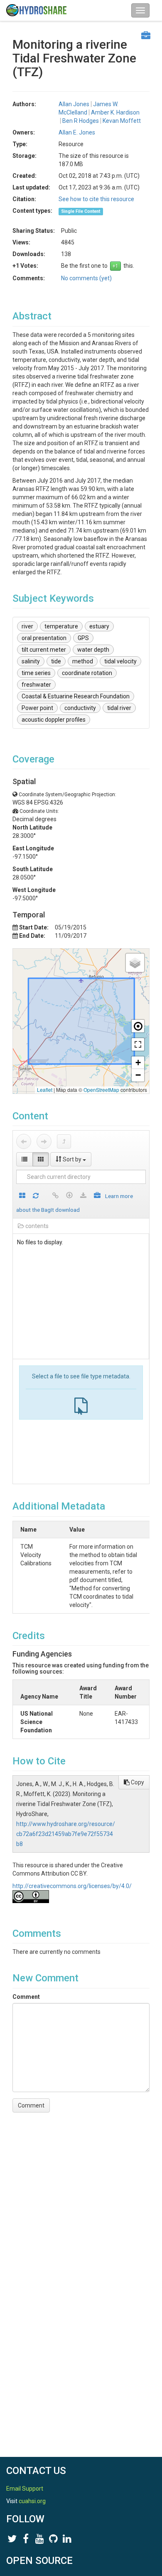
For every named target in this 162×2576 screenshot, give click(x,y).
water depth (93, 650)
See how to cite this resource (96, 199)
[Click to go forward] (44, 1141)
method (83, 661)
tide (56, 661)
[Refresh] (36, 1196)
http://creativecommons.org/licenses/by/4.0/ (72, 1886)
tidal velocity (120, 661)
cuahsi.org (32, 2501)
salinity (31, 661)
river (27, 626)
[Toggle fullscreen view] (138, 1044)
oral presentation (44, 638)
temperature (61, 626)
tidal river (119, 708)
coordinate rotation (87, 673)
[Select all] (22, 1196)
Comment (26, 1997)
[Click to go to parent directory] (64, 1141)
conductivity (80, 708)
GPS (83, 638)
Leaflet (45, 1090)
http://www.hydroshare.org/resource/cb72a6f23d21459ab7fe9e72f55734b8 (66, 1834)
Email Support (25, 2489)
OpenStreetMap (101, 1090)
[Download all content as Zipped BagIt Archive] (97, 1196)
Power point (37, 708)
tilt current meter (44, 650)
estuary (99, 626)
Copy (137, 1782)
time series (36, 673)
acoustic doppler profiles (54, 720)
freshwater (36, 685)
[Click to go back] (24, 1141)
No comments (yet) (86, 278)
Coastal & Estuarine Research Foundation (76, 696)
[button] (135, 963)
